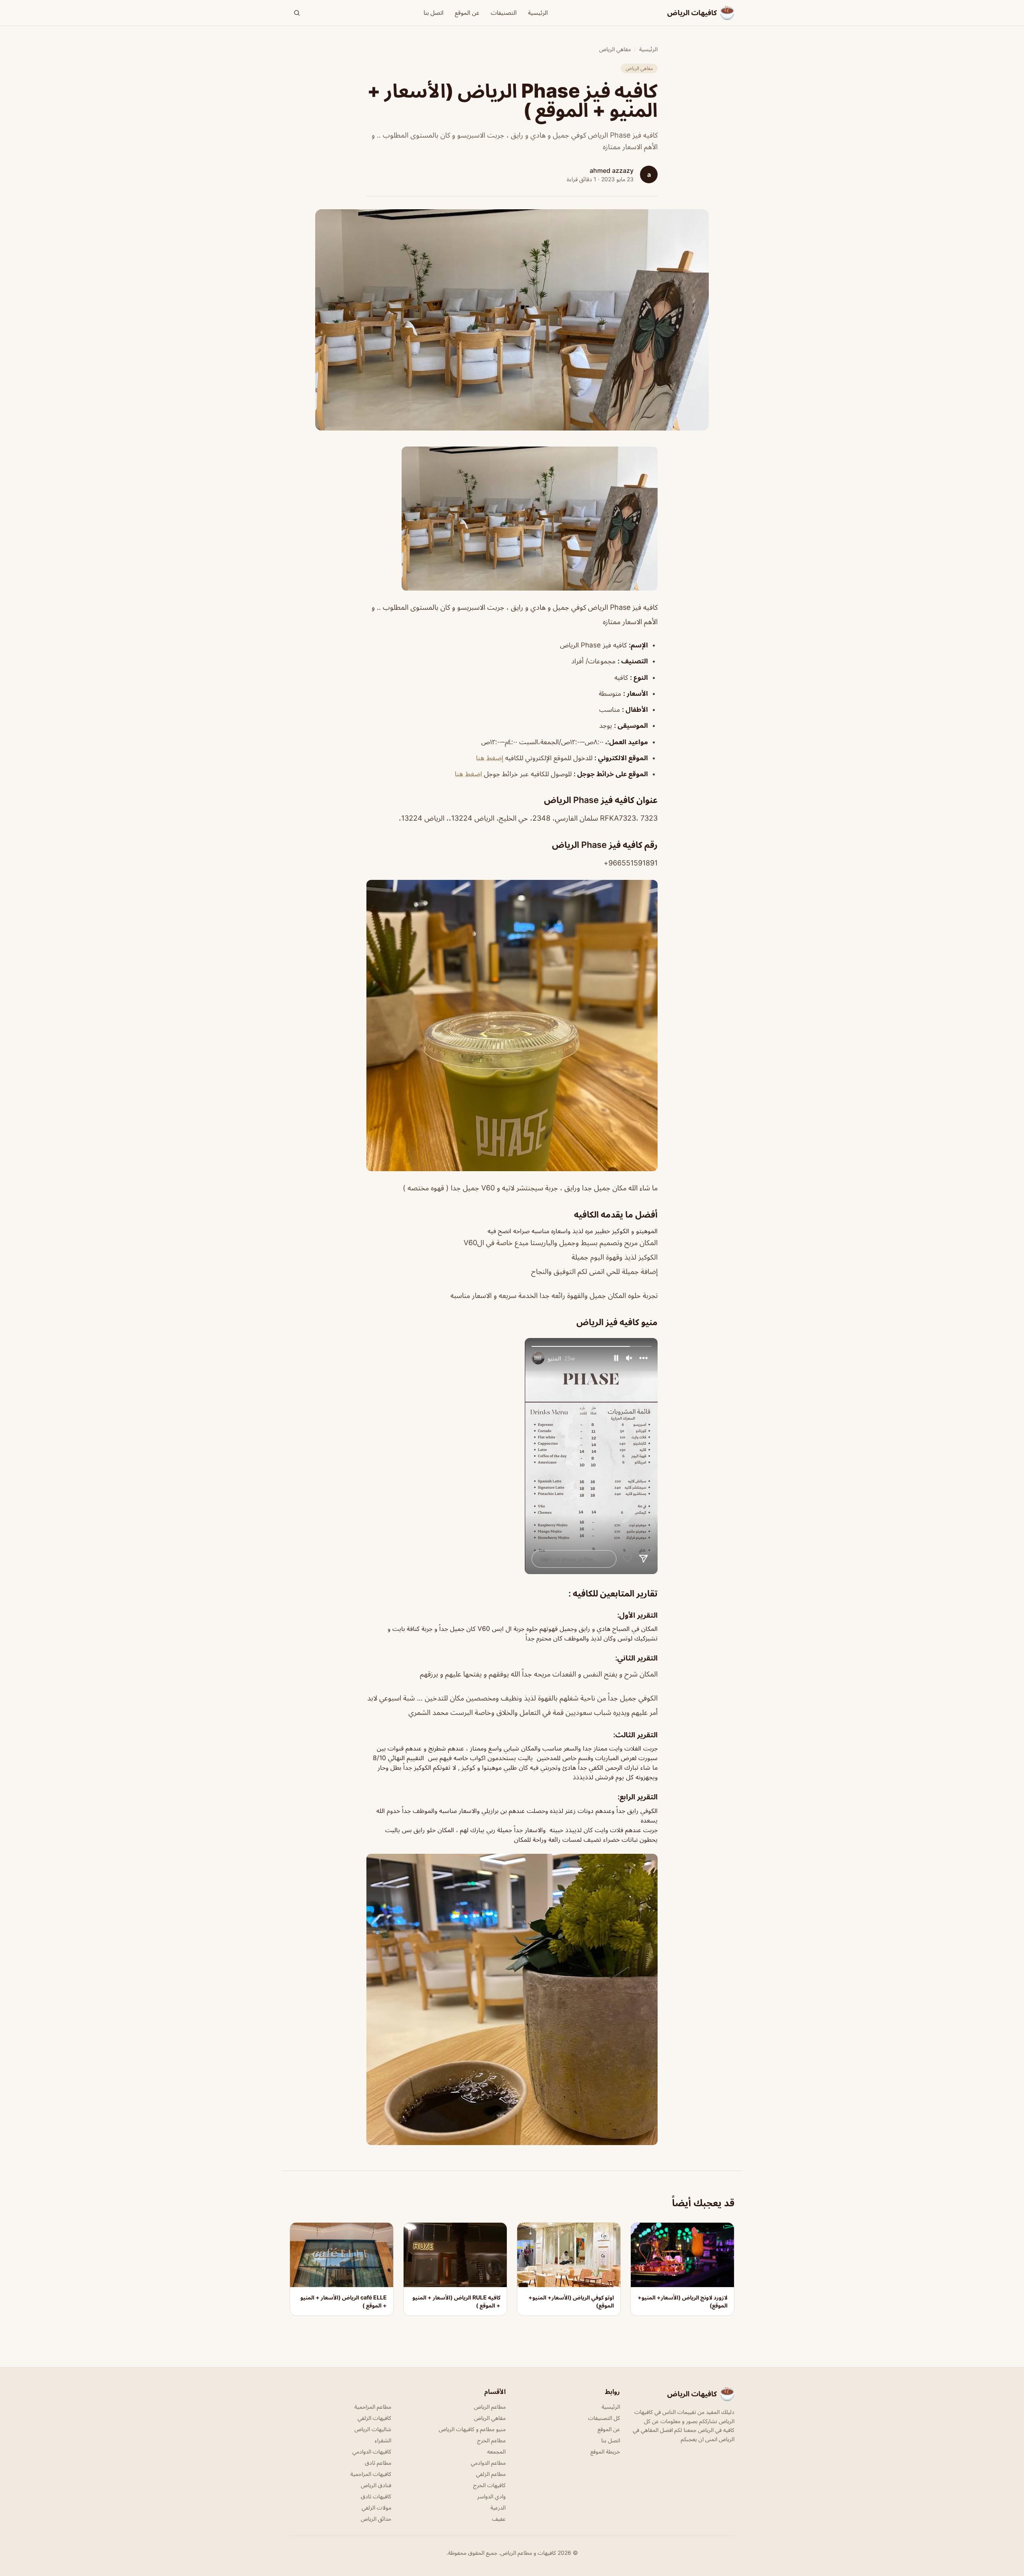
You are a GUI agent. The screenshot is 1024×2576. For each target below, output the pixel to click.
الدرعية (498, 2507)
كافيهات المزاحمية (371, 2474)
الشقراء (383, 2440)
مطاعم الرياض (490, 2407)
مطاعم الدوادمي (488, 2463)
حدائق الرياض (376, 2519)
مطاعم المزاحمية (373, 2407)
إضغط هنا (491, 758)
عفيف (499, 2519)
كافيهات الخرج (489, 2485)
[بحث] (297, 13)
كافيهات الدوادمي (372, 2451)
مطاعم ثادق (378, 2463)
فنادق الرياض (376, 2485)
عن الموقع (467, 13)
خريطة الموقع (605, 2451)
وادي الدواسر (491, 2496)
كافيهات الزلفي (374, 2418)
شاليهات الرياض (373, 2429)
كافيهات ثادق (376, 2496)
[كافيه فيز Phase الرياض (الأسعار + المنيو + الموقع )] (512, 519)
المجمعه (496, 2451)
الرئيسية (538, 13)
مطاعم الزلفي (491, 2474)
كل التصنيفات (604, 2418)
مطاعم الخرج (491, 2440)
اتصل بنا (434, 13)
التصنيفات (504, 13)
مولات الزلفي (376, 2507)
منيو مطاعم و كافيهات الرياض (472, 2429)
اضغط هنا (469, 774)
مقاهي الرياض (615, 49)
